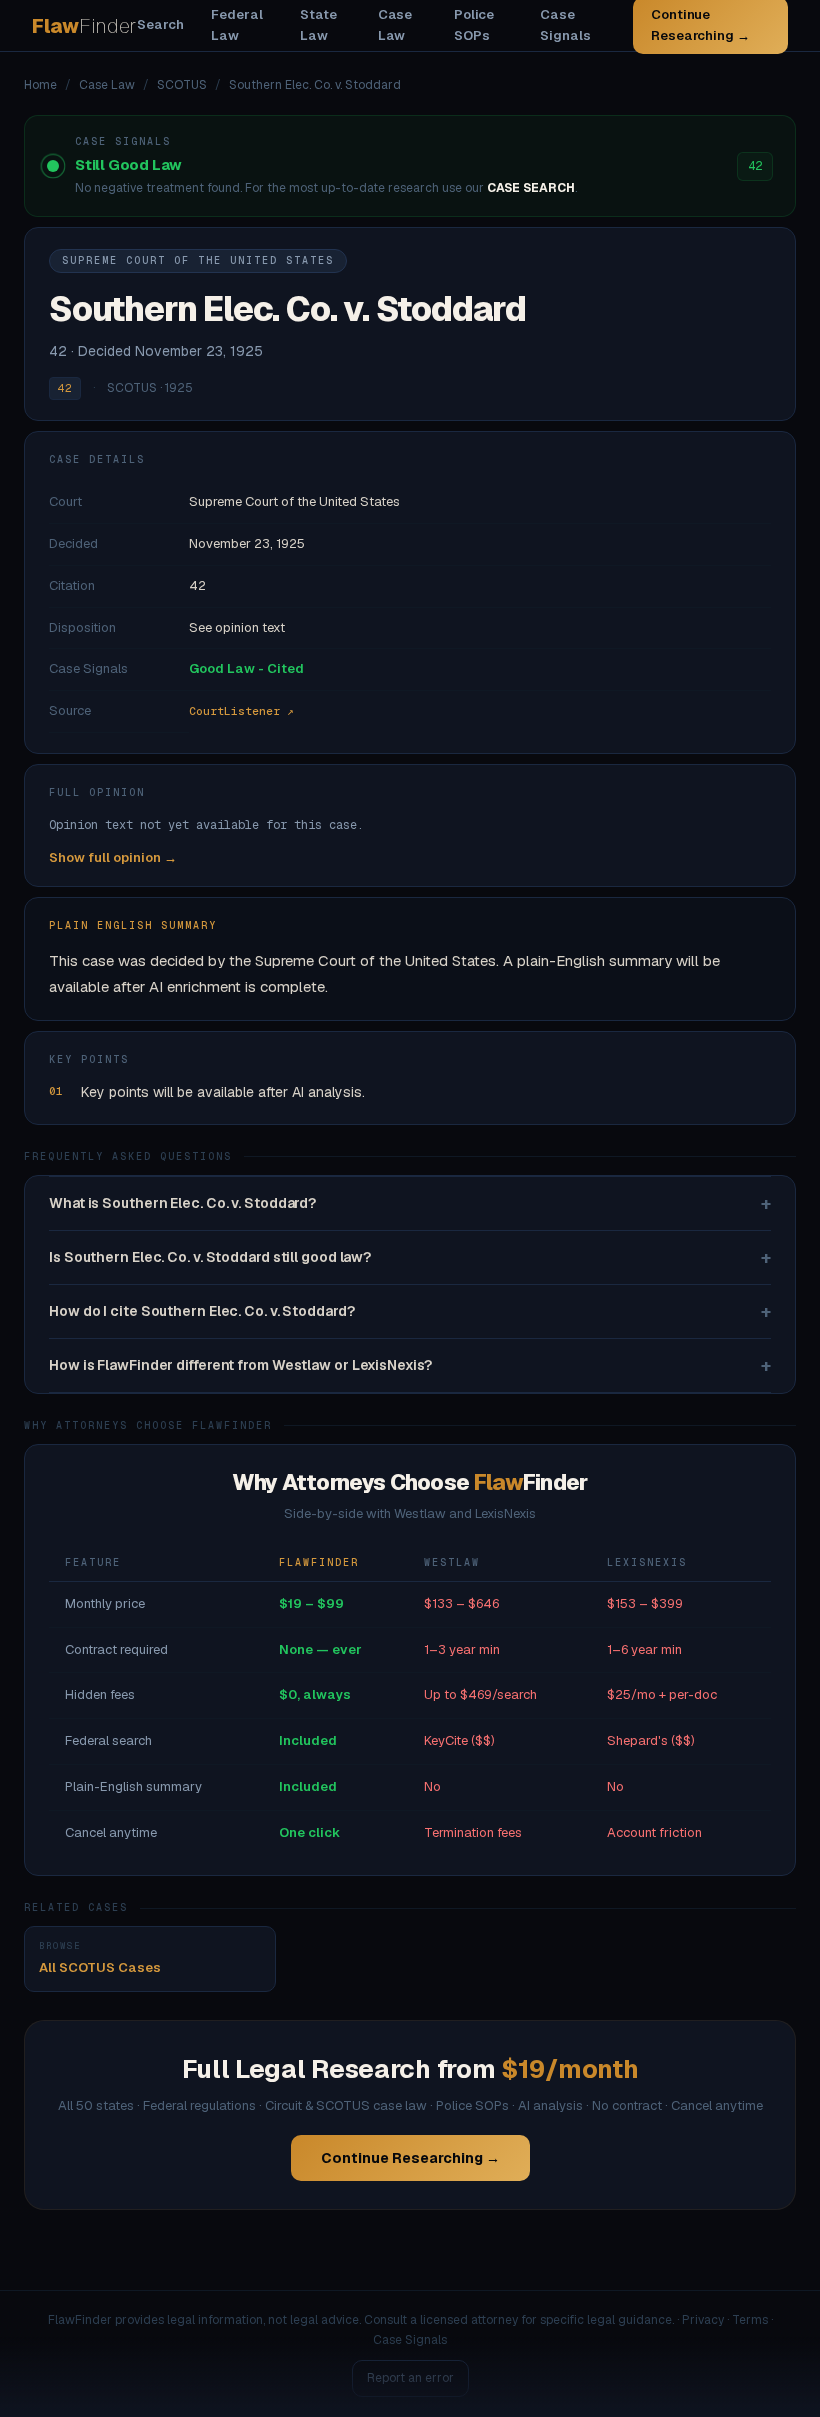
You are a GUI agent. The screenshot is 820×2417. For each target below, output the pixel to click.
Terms (750, 2320)
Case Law (395, 25)
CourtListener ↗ (241, 711)
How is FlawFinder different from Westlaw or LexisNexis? (410, 1365)
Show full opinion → (113, 857)
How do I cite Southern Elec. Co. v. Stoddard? (410, 1311)
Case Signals (565, 25)
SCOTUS (182, 85)
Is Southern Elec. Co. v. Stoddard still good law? (410, 1257)
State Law (318, 25)
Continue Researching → (410, 2158)
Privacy (703, 2320)
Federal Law (236, 25)
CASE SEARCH (531, 188)
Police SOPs (474, 25)
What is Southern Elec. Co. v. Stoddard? (410, 1203)
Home (40, 85)
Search (160, 24)
